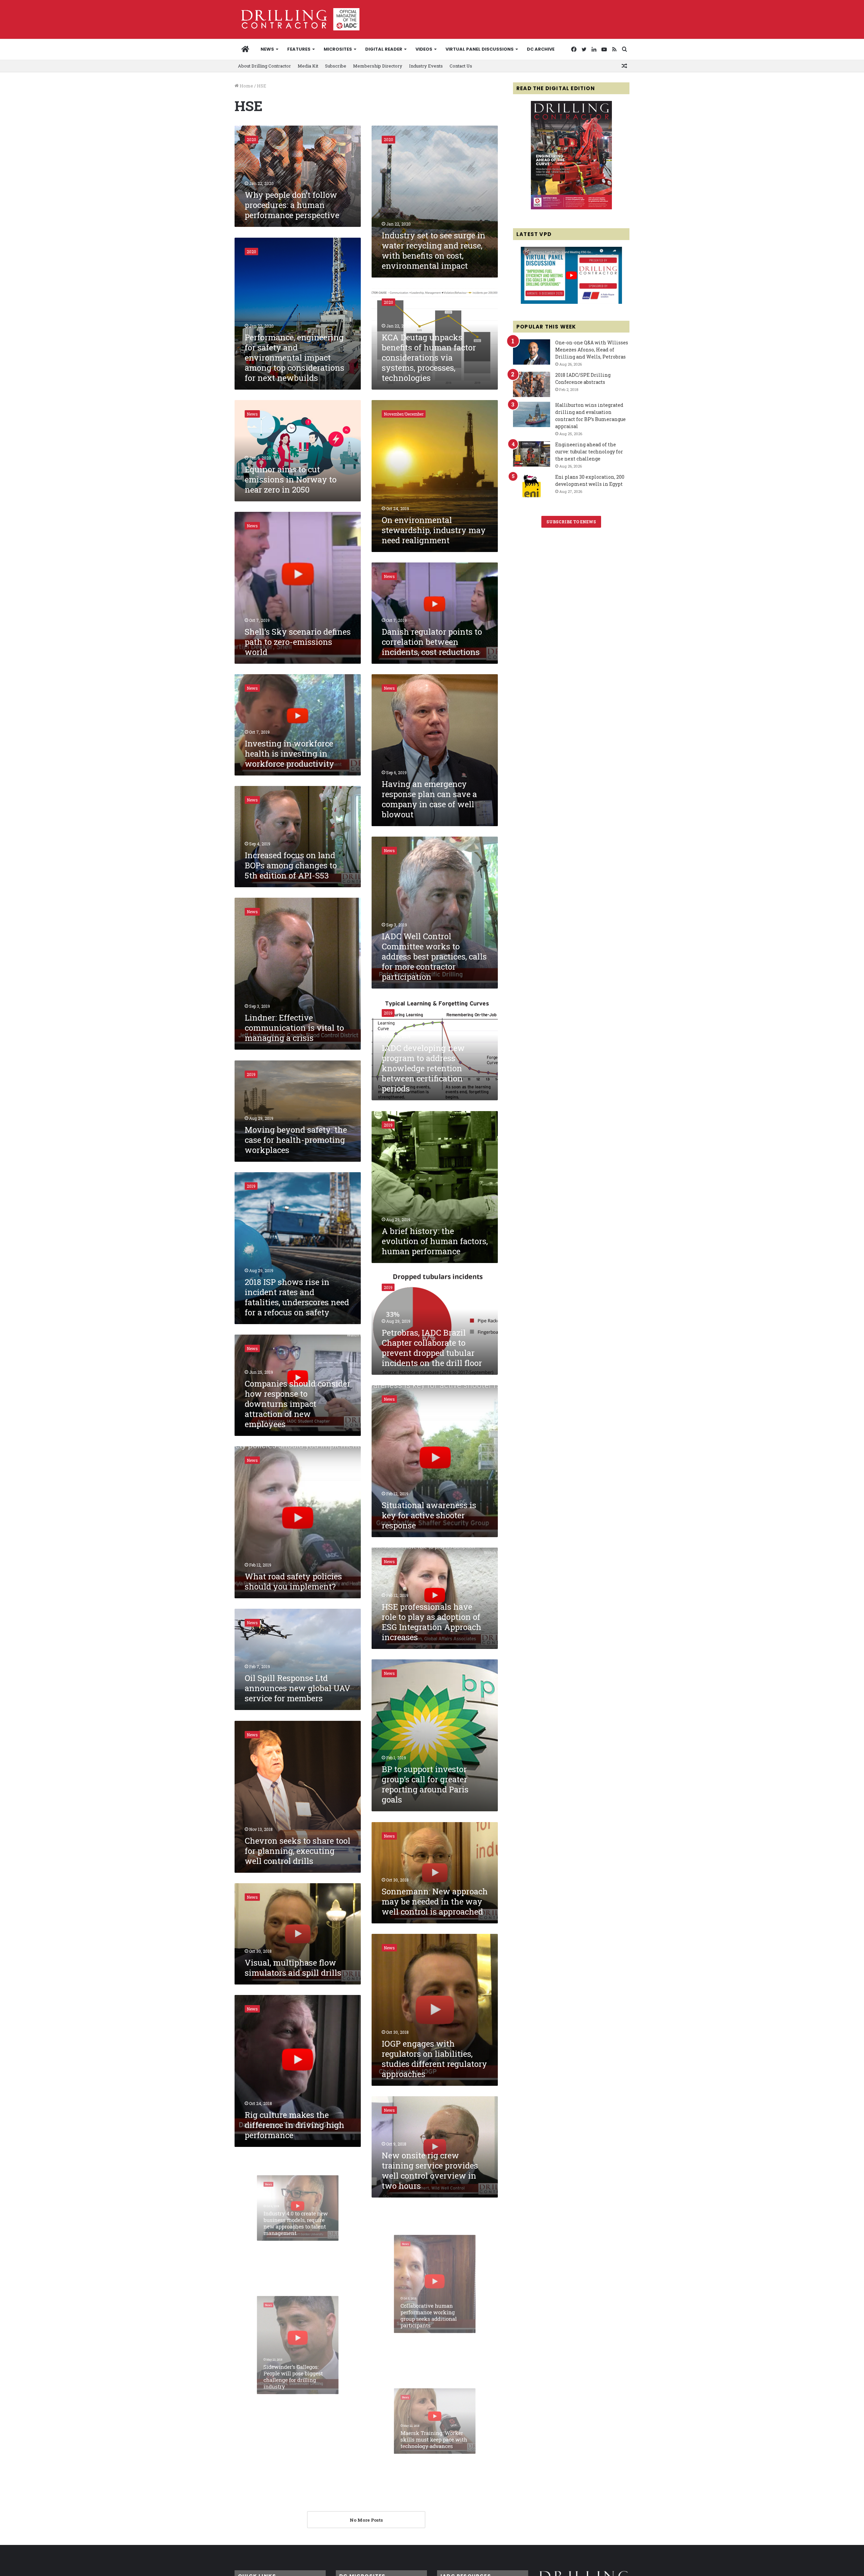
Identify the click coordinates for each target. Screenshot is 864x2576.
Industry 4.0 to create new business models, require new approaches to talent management (295, 2232)
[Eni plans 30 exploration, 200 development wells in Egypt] (532, 486)
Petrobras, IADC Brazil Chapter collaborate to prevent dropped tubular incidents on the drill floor (432, 1348)
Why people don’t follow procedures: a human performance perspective (292, 205)
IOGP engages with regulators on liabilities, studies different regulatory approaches (434, 2059)
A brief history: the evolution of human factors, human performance (435, 1241)
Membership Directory (378, 66)
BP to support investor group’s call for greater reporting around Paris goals (425, 1784)
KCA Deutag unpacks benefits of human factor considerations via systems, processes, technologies (429, 358)
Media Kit (308, 66)
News (267, 49)
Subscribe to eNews (571, 522)
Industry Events (426, 66)
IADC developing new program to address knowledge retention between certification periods (423, 1068)
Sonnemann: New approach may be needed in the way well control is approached (435, 1901)
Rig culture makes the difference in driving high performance (294, 2125)
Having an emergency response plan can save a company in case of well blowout (429, 799)
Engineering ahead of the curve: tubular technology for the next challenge (589, 452)
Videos (424, 49)
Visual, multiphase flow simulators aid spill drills (293, 1968)
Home (246, 86)
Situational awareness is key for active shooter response (429, 1515)
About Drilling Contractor (264, 66)
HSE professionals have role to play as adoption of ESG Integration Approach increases (431, 1622)
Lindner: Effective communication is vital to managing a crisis (294, 1028)
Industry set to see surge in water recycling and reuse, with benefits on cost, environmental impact (434, 251)
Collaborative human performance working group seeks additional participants (425, 2333)
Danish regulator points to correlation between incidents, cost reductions (432, 642)
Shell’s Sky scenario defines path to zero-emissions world (298, 642)
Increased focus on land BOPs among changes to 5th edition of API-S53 (291, 865)
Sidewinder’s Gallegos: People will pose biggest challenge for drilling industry (291, 2394)
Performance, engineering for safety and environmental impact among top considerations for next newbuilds (294, 358)
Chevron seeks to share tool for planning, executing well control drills (298, 1851)
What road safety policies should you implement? (293, 1581)
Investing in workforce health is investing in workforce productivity (289, 754)
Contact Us (461, 66)
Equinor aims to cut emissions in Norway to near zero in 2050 (291, 479)
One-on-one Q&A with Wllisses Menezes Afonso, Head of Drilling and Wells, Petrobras (592, 350)
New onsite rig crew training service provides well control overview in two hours (430, 2171)
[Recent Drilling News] (571, 208)
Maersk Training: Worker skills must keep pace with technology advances (433, 2450)
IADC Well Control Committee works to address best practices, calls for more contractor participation (434, 956)
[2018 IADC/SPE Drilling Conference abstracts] (532, 384)
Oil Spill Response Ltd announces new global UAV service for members (298, 1688)
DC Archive (541, 49)
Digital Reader (384, 49)
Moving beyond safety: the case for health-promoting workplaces (296, 1140)
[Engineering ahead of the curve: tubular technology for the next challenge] (532, 454)
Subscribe (336, 66)
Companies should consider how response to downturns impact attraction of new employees (298, 1404)
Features (299, 49)
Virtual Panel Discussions (480, 49)
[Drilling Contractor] (297, 19)
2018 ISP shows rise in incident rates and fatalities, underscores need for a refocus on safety (297, 1297)
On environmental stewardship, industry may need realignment (434, 530)
